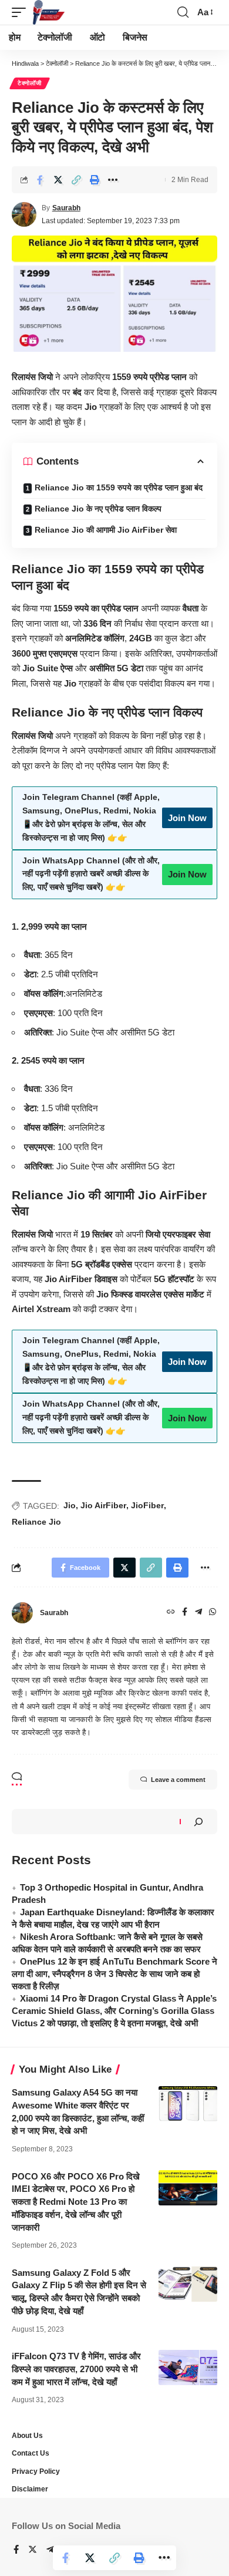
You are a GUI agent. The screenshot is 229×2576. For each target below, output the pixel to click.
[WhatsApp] (213, 1613)
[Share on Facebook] (40, 180)
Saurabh (66, 208)
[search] (183, 12)
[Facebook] (185, 1613)
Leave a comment (178, 1780)
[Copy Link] (76, 180)
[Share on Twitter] (58, 180)
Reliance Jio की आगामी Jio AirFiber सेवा (106, 530)
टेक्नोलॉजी (30, 83)
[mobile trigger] (22, 12)
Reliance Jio (36, 1522)
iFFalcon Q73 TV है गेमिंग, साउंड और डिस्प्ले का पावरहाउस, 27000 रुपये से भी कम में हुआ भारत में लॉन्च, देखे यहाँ (76, 2369)
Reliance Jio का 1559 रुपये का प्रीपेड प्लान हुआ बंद (119, 487)
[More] (113, 180)
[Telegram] (198, 1613)
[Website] (171, 1613)
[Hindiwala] (49, 12)
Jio (70, 1505)
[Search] (198, 1822)
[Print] (95, 180)
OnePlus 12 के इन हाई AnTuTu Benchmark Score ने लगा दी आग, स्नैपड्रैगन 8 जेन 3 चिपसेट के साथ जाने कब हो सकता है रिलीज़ (114, 1974)
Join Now (187, 818)
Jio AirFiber (103, 1505)
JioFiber (147, 1505)
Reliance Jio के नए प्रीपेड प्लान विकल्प (98, 509)
